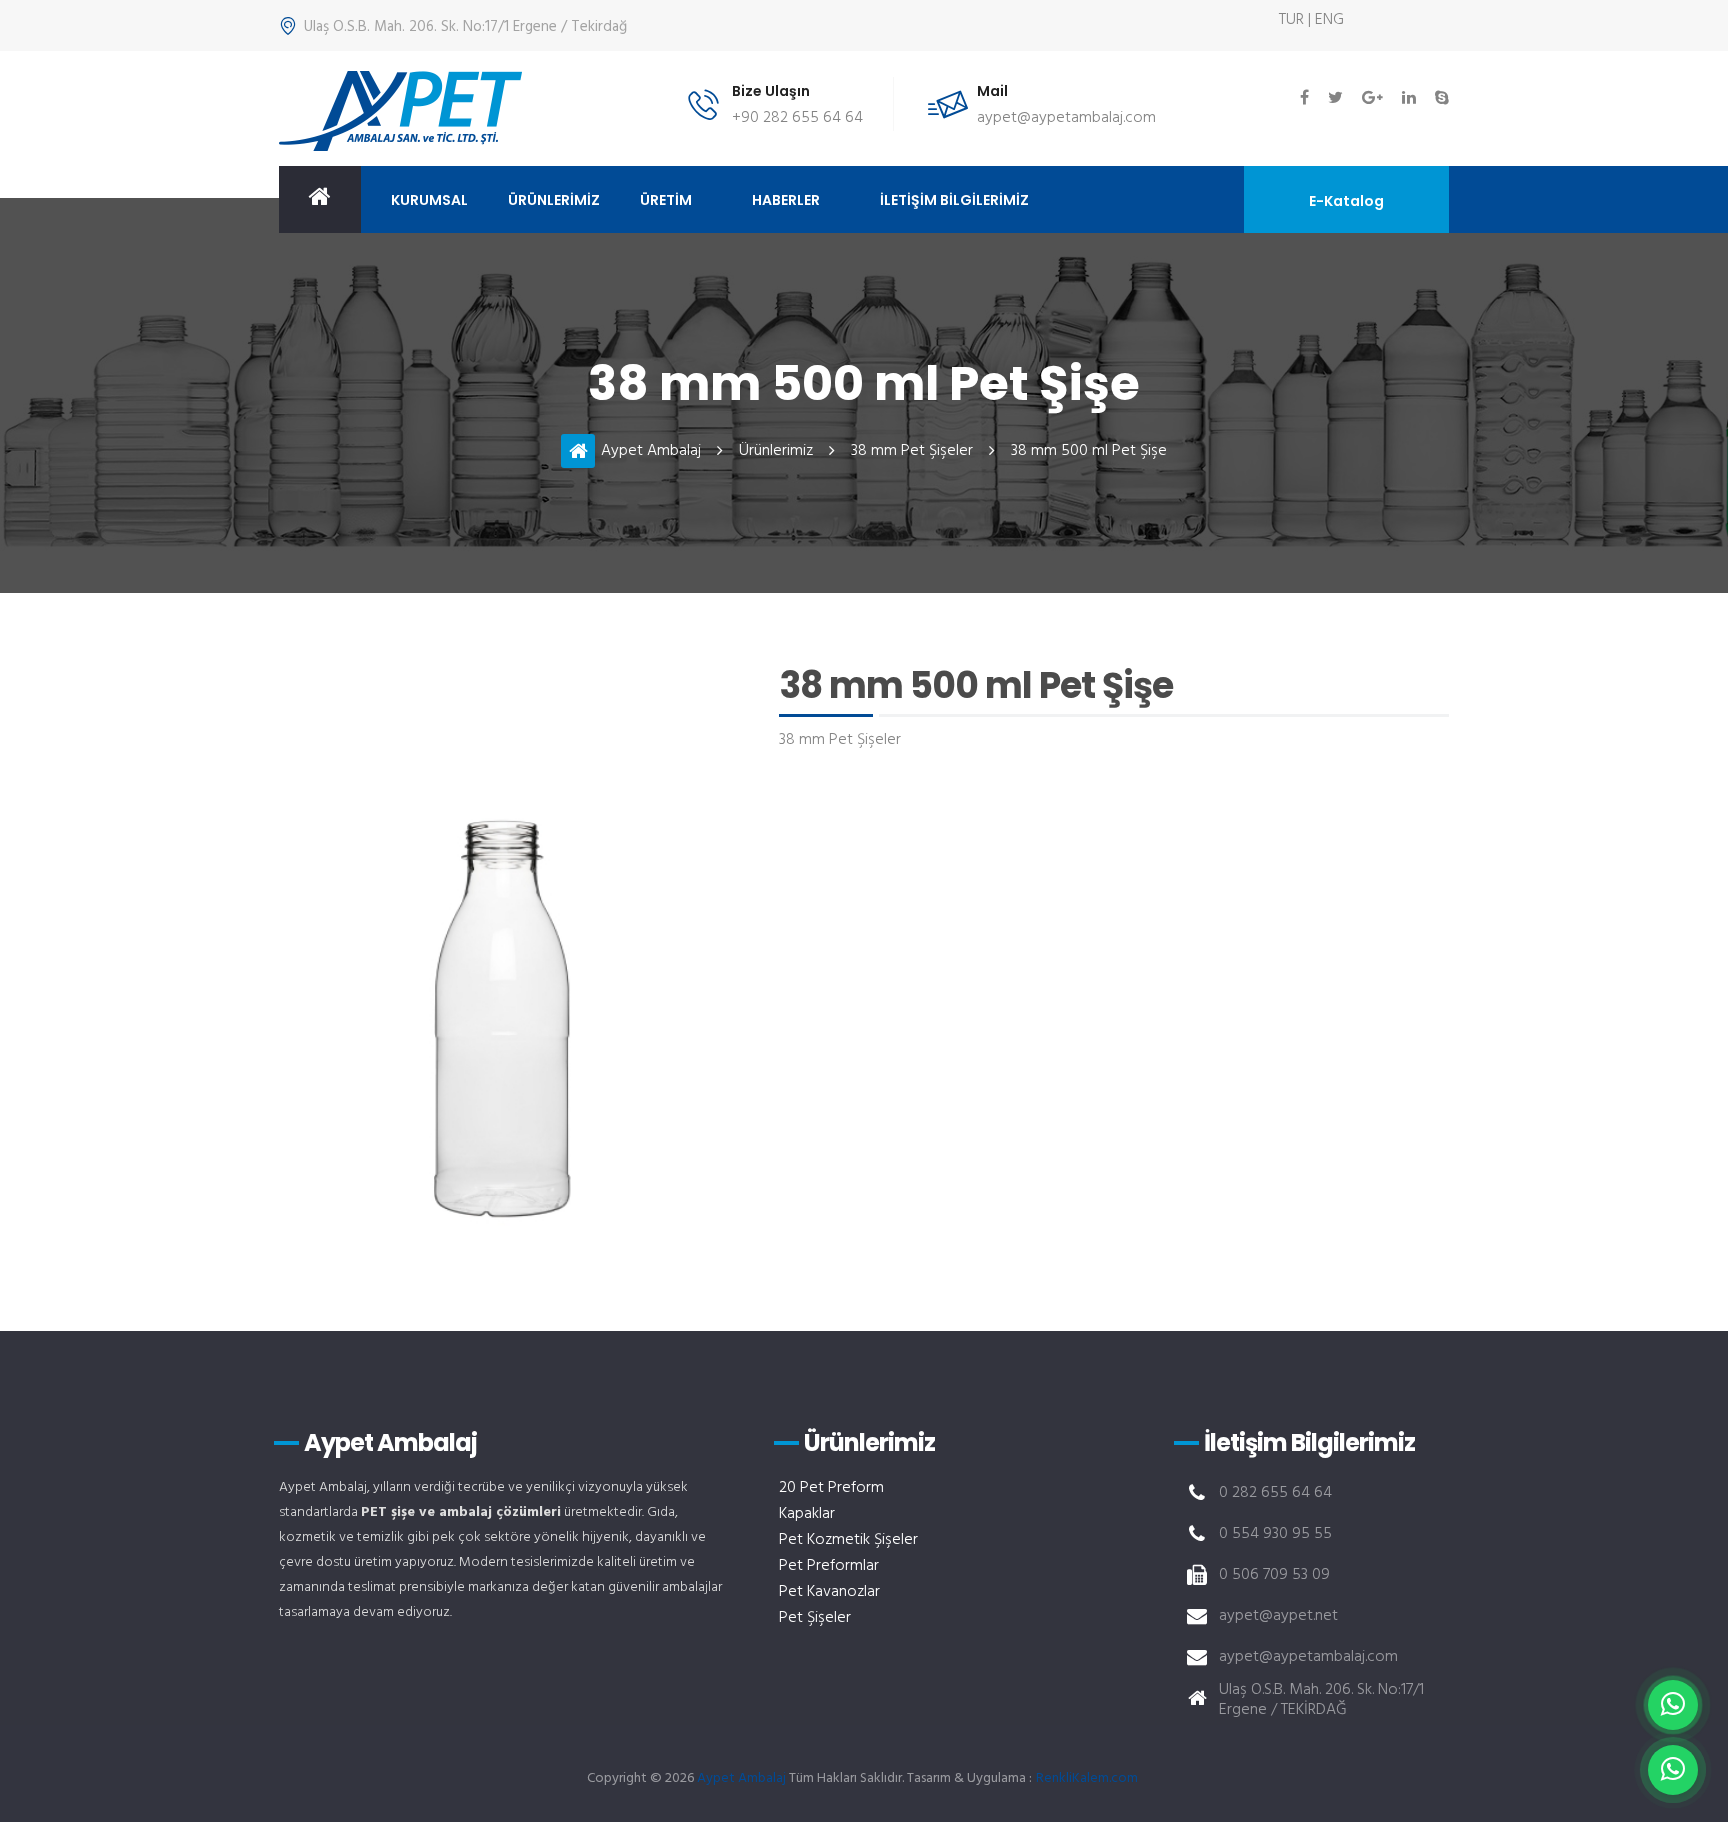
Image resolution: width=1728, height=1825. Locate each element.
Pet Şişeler (815, 1618)
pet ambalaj (400, 111)
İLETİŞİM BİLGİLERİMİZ (954, 200)
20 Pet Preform (831, 1488)
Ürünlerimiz (776, 451)
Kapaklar (807, 1514)
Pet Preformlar (829, 1566)
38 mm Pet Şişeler (912, 451)
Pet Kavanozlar (829, 1592)
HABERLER (786, 200)
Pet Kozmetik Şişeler (848, 1540)
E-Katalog (1346, 201)
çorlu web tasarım (1089, 1778)
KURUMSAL (429, 200)
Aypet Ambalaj (651, 451)
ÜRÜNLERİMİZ (554, 200)
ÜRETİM (666, 200)
